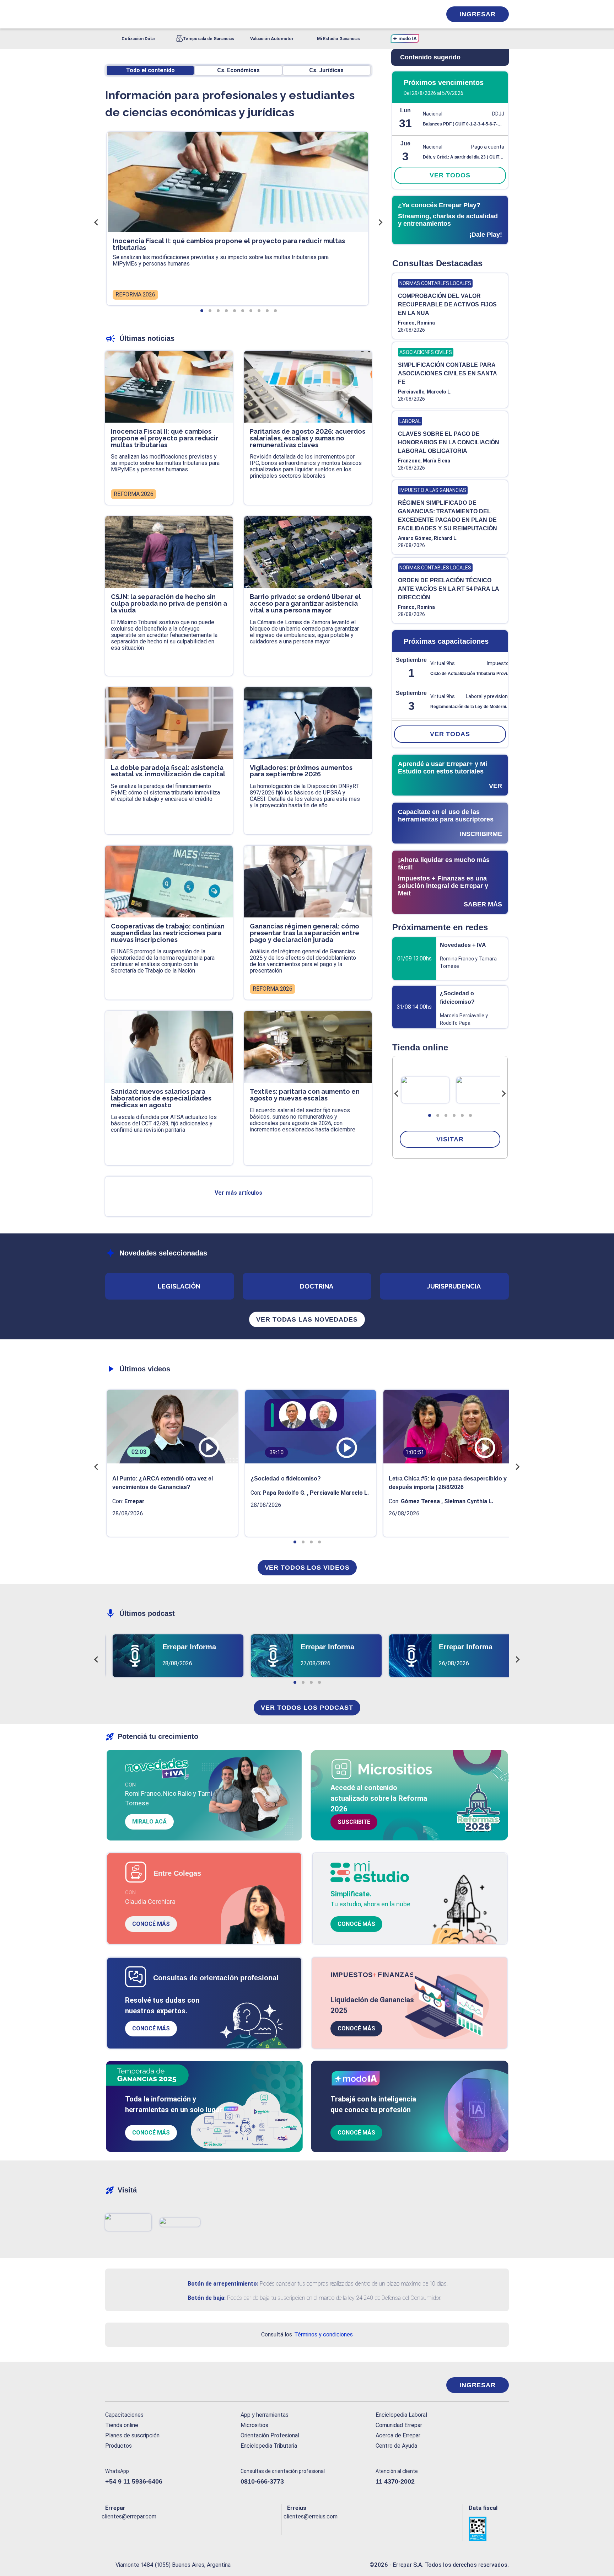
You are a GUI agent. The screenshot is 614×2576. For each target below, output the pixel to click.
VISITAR (450, 1139)
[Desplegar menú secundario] (414, 14)
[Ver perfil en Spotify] (203, 2528)
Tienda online (122, 2425)
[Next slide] (503, 1094)
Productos (119, 2446)
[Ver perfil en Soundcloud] (188, 2528)
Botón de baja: (207, 2298)
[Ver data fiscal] (489, 2529)
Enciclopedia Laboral (401, 2415)
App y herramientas (265, 2415)
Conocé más (151, 1924)
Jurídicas (326, 70)
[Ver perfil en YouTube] (157, 2528)
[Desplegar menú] (110, 14)
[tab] (430, 1115)
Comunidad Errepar (399, 2425)
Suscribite (354, 1822)
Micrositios (254, 2425)
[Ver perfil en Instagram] (173, 2528)
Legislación (179, 1286)
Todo (150, 70)
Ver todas (450, 734)
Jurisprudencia (454, 1286)
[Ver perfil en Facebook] (111, 2528)
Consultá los (307, 2334)
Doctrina (317, 1286)
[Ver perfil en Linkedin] (142, 2528)
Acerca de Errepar (398, 2435)
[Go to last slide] (397, 1094)
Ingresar (478, 14)
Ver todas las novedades (307, 1319)
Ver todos (450, 175)
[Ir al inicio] (134, 2385)
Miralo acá (149, 1822)
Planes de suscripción (132, 2435)
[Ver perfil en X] (126, 2528)
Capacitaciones (124, 2415)
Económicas (238, 70)
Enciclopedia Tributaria (269, 2446)
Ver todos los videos (307, 1568)
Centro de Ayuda (396, 2446)
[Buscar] (200, 14)
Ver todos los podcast (307, 1708)
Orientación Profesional (270, 2435)
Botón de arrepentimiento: (223, 2284)
